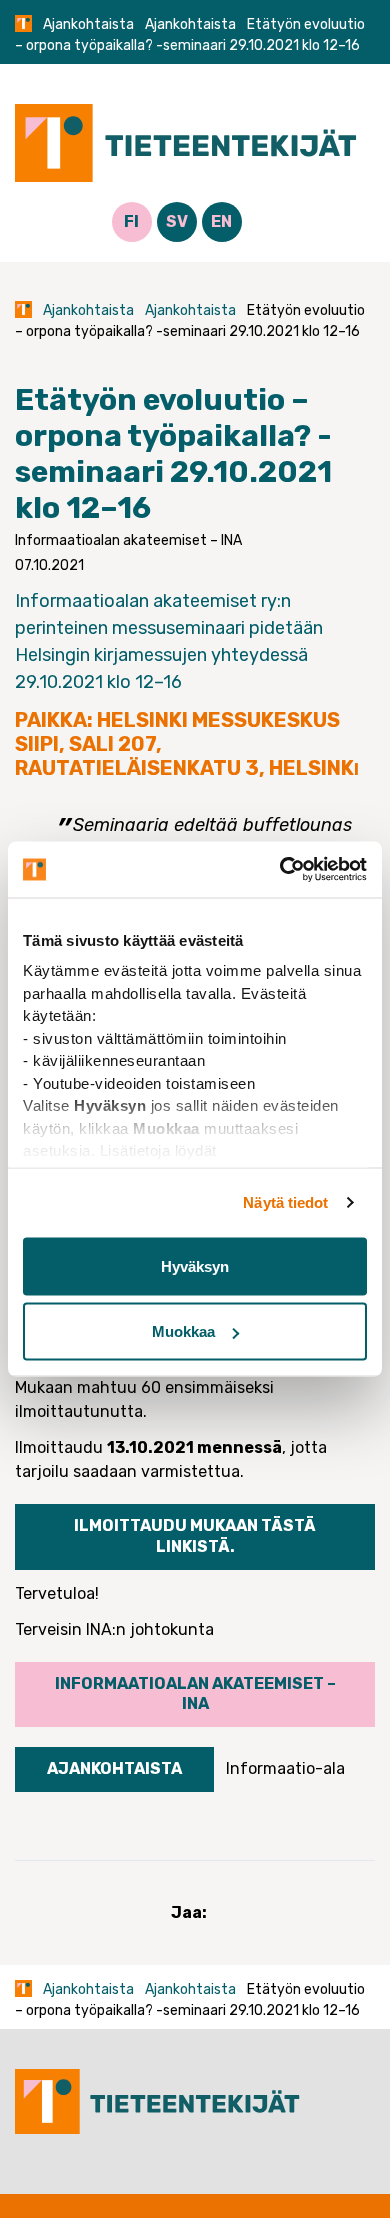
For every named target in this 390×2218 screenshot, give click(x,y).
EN (221, 221)
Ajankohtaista (88, 24)
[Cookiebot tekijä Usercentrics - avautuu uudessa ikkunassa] (280, 870)
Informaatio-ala (285, 1768)
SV (177, 221)
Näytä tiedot (285, 1202)
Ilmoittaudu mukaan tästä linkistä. (195, 1536)
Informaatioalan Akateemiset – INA (195, 1694)
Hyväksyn (195, 1265)
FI (131, 221)
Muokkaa (183, 1331)
